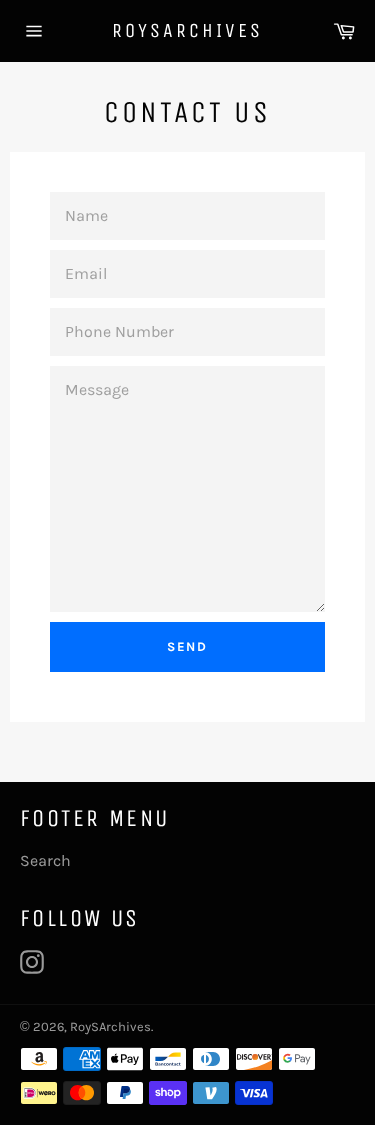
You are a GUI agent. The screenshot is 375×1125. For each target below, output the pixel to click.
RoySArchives (187, 30)
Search (45, 860)
